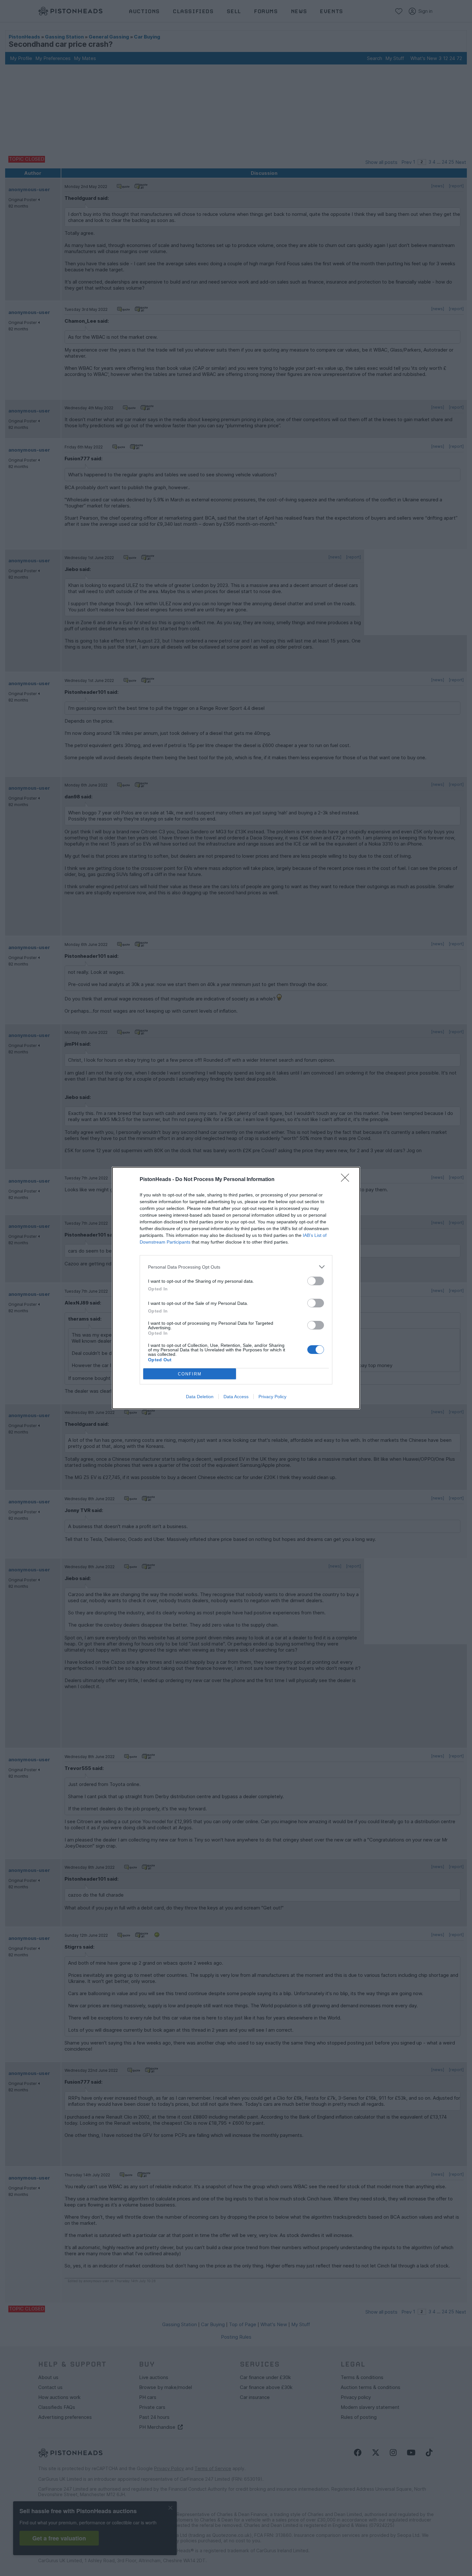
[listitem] (236, 1267)
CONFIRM (190, 1374)
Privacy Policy (272, 1397)
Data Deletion (200, 1397)
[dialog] (236, 1288)
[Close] (347, 1180)
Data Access (236, 1397)
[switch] (316, 1281)
